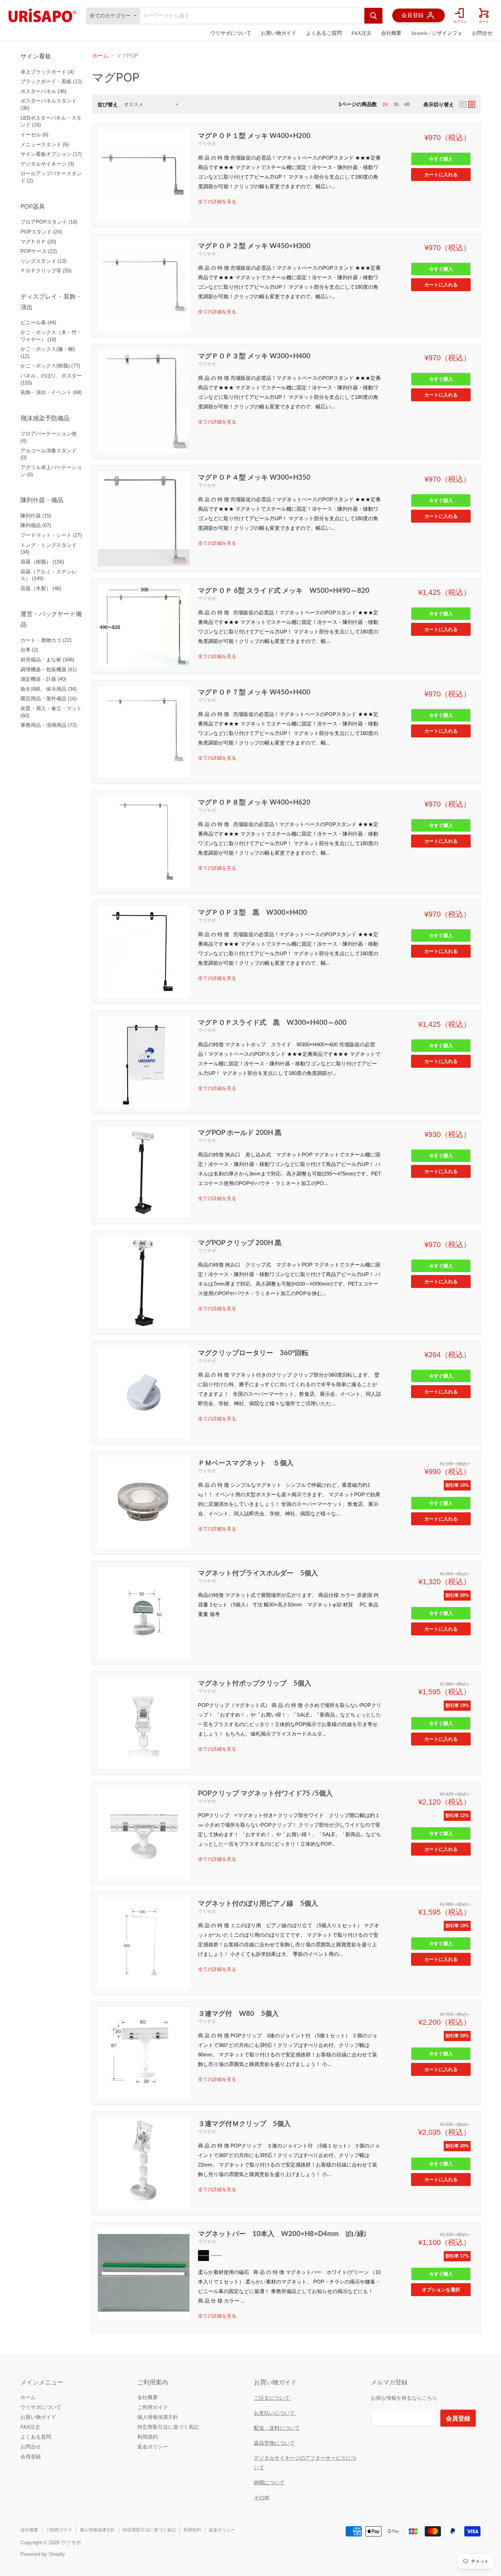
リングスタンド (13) (43, 261)
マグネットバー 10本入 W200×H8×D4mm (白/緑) (282, 2233)
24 (385, 104)
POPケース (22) (39, 251)
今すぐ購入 (441, 159)
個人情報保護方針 (158, 2417)
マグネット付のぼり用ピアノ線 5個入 (258, 1903)
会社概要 (391, 33)
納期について (269, 2482)
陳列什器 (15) (36, 516)
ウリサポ (207, 144)
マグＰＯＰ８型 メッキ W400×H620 (254, 802)
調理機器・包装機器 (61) (49, 669)
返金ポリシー (153, 2447)
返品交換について (274, 2443)
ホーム (100, 56)
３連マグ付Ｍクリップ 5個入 (244, 2123)
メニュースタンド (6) (45, 144)
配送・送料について (277, 2428)
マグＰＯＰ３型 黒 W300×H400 (253, 912)
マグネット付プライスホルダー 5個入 (258, 1573)
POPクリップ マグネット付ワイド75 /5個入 (265, 1793)
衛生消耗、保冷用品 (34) (49, 689)
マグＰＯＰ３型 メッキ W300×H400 (254, 356)
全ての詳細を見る (217, 201)
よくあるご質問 (324, 33)
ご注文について (272, 2398)
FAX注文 (361, 33)
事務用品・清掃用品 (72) (49, 725)
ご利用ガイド (153, 2407)
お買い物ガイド (279, 33)
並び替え (108, 104)
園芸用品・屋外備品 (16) (49, 698)
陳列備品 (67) (36, 525)
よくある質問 (36, 2437)
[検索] (373, 16)
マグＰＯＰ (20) (38, 242)
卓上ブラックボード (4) (47, 72)
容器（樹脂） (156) (42, 562)
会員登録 (31, 2457)
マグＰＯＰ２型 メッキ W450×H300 (254, 245)
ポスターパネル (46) (43, 91)
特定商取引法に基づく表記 (168, 2427)
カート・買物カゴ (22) (46, 640)
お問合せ (482, 33)
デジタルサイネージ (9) (47, 164)
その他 (262, 2497)
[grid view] (463, 104)
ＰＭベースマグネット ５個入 (246, 1463)
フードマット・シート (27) (51, 535)
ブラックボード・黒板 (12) (51, 81)
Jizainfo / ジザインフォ (437, 33)
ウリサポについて (231, 33)
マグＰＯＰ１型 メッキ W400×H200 (254, 135)
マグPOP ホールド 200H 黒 (240, 1132)
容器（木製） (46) (41, 588)
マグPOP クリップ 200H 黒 (240, 1242)
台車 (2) (29, 650)
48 (407, 104)
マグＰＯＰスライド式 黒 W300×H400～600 (272, 1022)
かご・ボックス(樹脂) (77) (50, 366)
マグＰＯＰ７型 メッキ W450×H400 (254, 692)
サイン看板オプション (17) (51, 154)
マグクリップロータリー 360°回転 (253, 1352)
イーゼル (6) (34, 134)
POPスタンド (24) (41, 232)
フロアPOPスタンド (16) (49, 222)
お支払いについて (275, 2413)
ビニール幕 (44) (38, 322)
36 (396, 104)
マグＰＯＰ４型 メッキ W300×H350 (254, 477)
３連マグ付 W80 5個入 (238, 2013)
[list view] (472, 104)
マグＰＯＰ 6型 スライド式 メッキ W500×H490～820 (284, 590)
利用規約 (148, 2437)
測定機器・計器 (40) (43, 679)
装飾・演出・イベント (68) (51, 392)
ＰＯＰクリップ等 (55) (46, 271)
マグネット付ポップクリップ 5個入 (255, 1683)
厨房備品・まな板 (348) (47, 660)
